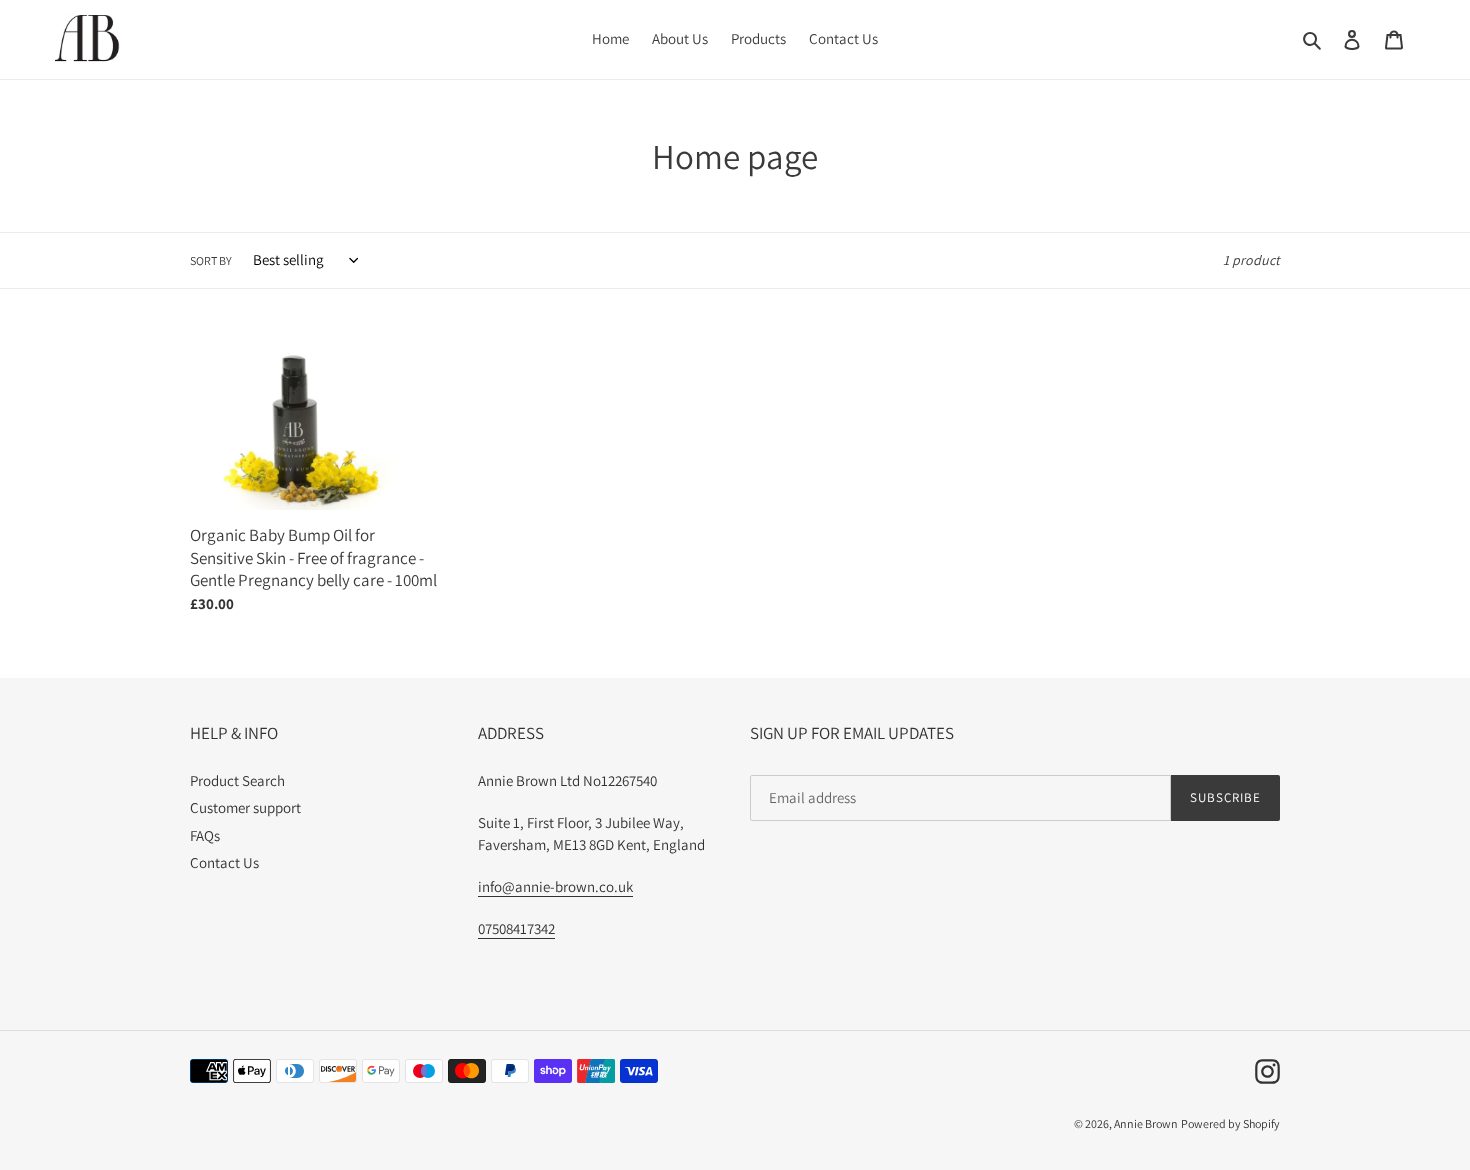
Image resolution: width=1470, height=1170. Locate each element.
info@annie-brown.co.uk (555, 886)
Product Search (237, 780)
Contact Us (224, 862)
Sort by (211, 260)
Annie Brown (1146, 1123)
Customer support (245, 807)
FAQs (205, 835)
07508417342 (516, 928)
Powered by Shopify (1230, 1123)
